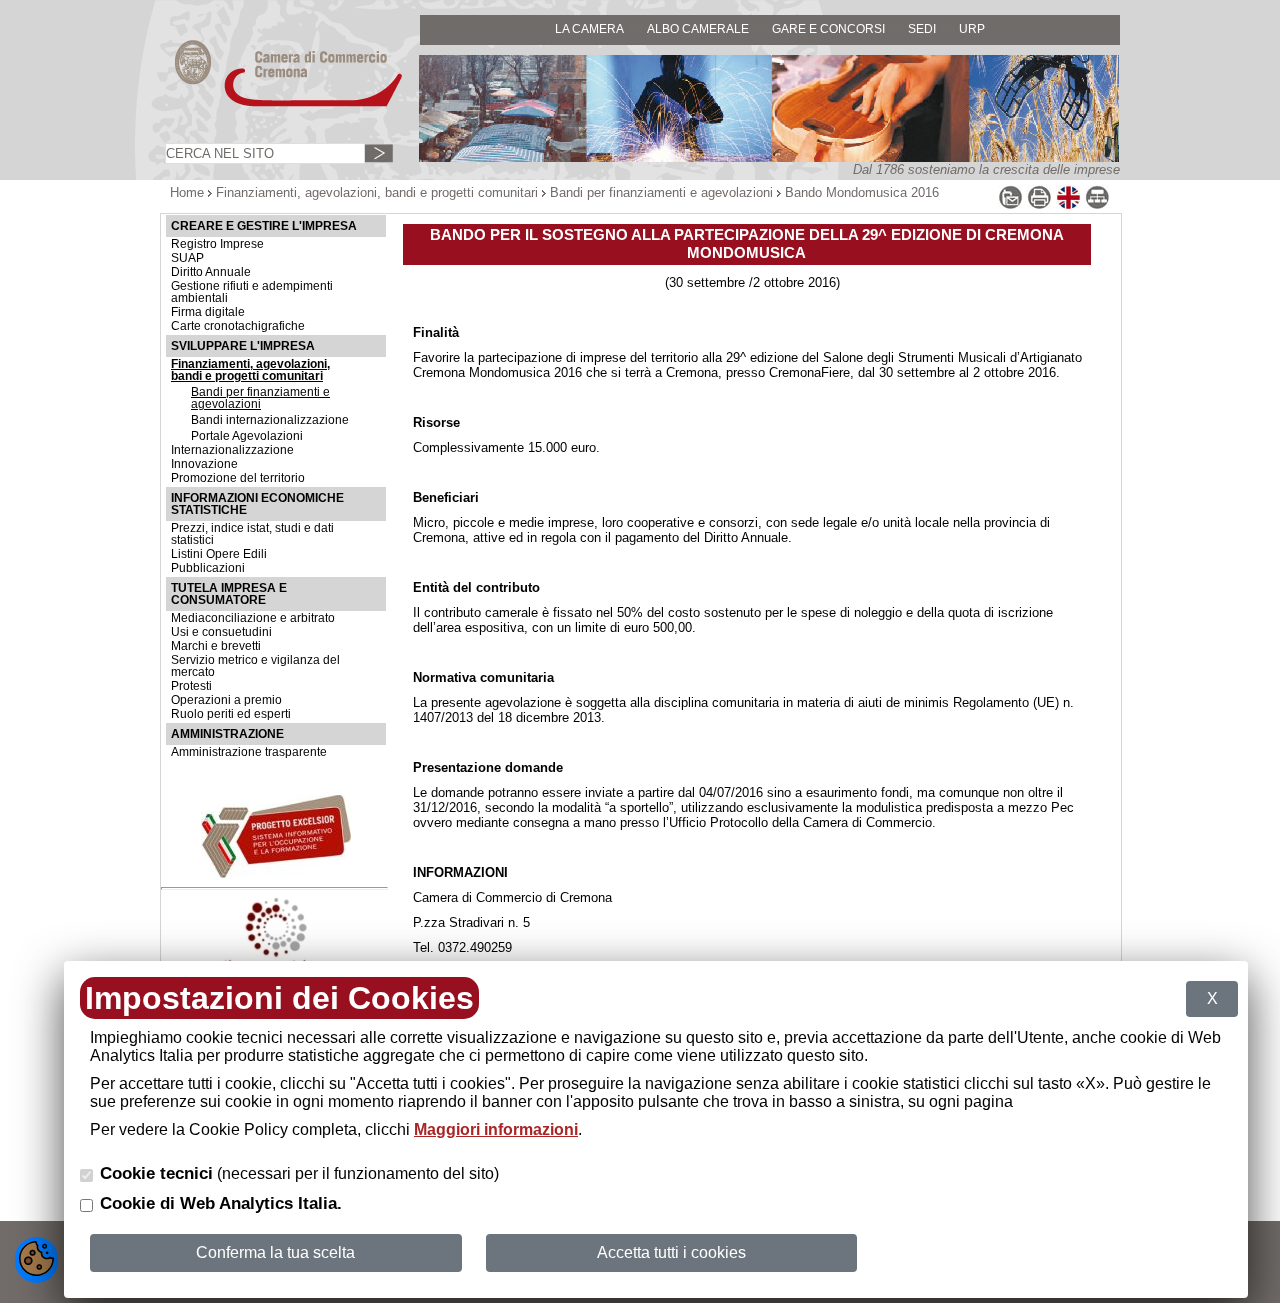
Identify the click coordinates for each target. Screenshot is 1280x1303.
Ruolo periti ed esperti (231, 714)
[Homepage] (270, 105)
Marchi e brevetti (216, 646)
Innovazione (204, 464)
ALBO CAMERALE (698, 28)
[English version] (1068, 205)
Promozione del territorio (238, 478)
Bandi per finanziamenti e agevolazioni (661, 192)
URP (972, 28)
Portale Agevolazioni (247, 436)
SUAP (187, 258)
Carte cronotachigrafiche (238, 326)
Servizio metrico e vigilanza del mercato (255, 666)
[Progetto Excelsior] (276, 873)
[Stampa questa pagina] (1039, 205)
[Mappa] (1097, 205)
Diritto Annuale (211, 272)
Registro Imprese (217, 244)
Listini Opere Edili (219, 554)
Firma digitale (208, 312)
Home (187, 192)
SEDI (922, 28)
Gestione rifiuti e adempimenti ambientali (252, 292)
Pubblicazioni (208, 568)
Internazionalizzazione (232, 450)
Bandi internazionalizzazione (270, 420)
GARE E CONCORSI (828, 28)
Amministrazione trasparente (249, 752)
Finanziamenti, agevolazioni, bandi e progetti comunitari (377, 192)
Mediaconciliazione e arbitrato (253, 618)
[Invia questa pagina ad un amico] (1010, 205)
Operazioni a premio (226, 700)
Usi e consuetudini (221, 632)
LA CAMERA (589, 28)
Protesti (191, 686)
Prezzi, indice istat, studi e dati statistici (252, 534)
